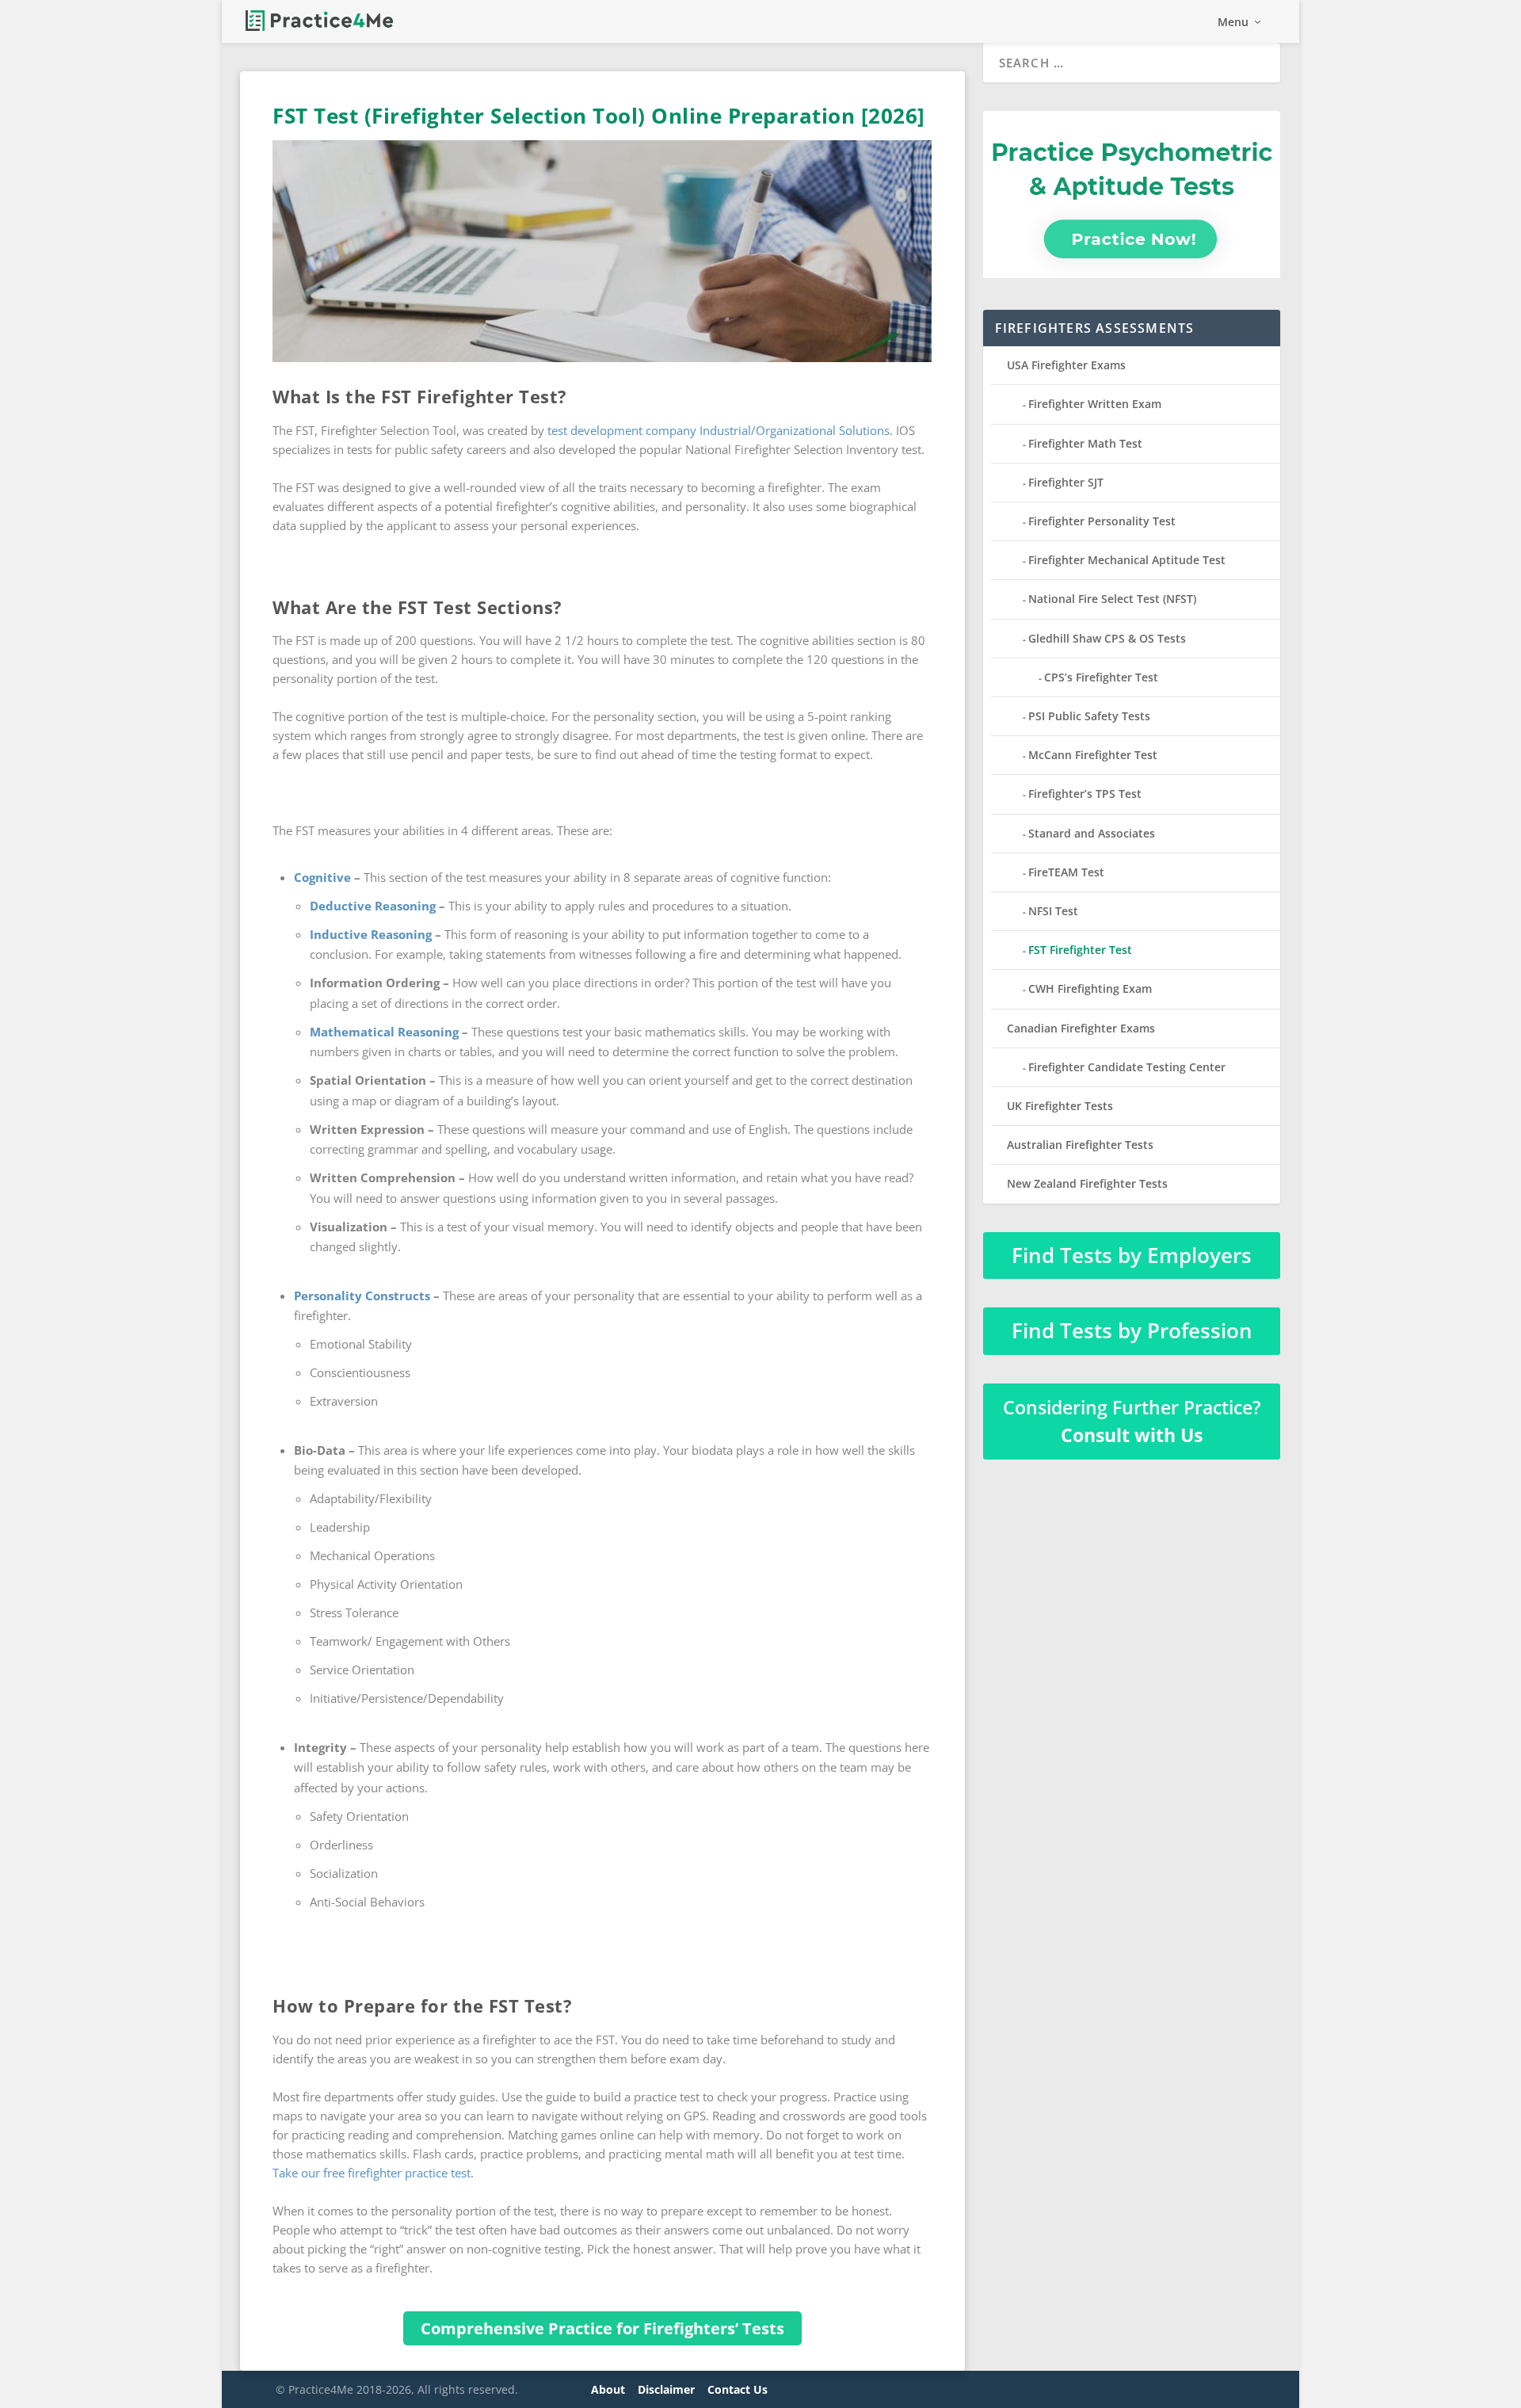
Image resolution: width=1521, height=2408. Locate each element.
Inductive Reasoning (371, 934)
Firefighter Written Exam (1095, 404)
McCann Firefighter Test (1093, 755)
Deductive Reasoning (373, 906)
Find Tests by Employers (1132, 1255)
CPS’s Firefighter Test (1101, 677)
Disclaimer (666, 2389)
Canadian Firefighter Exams (1081, 1028)
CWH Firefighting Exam (1090, 988)
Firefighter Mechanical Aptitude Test (1127, 560)
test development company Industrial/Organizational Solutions (719, 430)
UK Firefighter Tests (1060, 1106)
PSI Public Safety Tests (1089, 716)
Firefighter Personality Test (1102, 521)
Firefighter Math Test (1085, 443)
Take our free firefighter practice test (372, 2173)
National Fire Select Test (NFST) (1112, 599)
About (608, 2389)
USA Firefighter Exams (1066, 365)
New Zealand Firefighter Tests (1087, 1183)
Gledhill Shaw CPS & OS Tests (1107, 638)
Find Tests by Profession (1132, 1330)
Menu (1233, 23)
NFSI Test (1053, 911)
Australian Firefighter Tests (1080, 1145)
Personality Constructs (362, 1296)
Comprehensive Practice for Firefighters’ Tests (602, 2328)
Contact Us (738, 2389)
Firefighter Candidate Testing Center (1127, 1067)
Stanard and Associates (1092, 833)
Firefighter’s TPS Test (1085, 794)
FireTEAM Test (1066, 872)
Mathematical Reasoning (384, 1032)
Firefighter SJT (1066, 482)
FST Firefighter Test (1080, 950)
